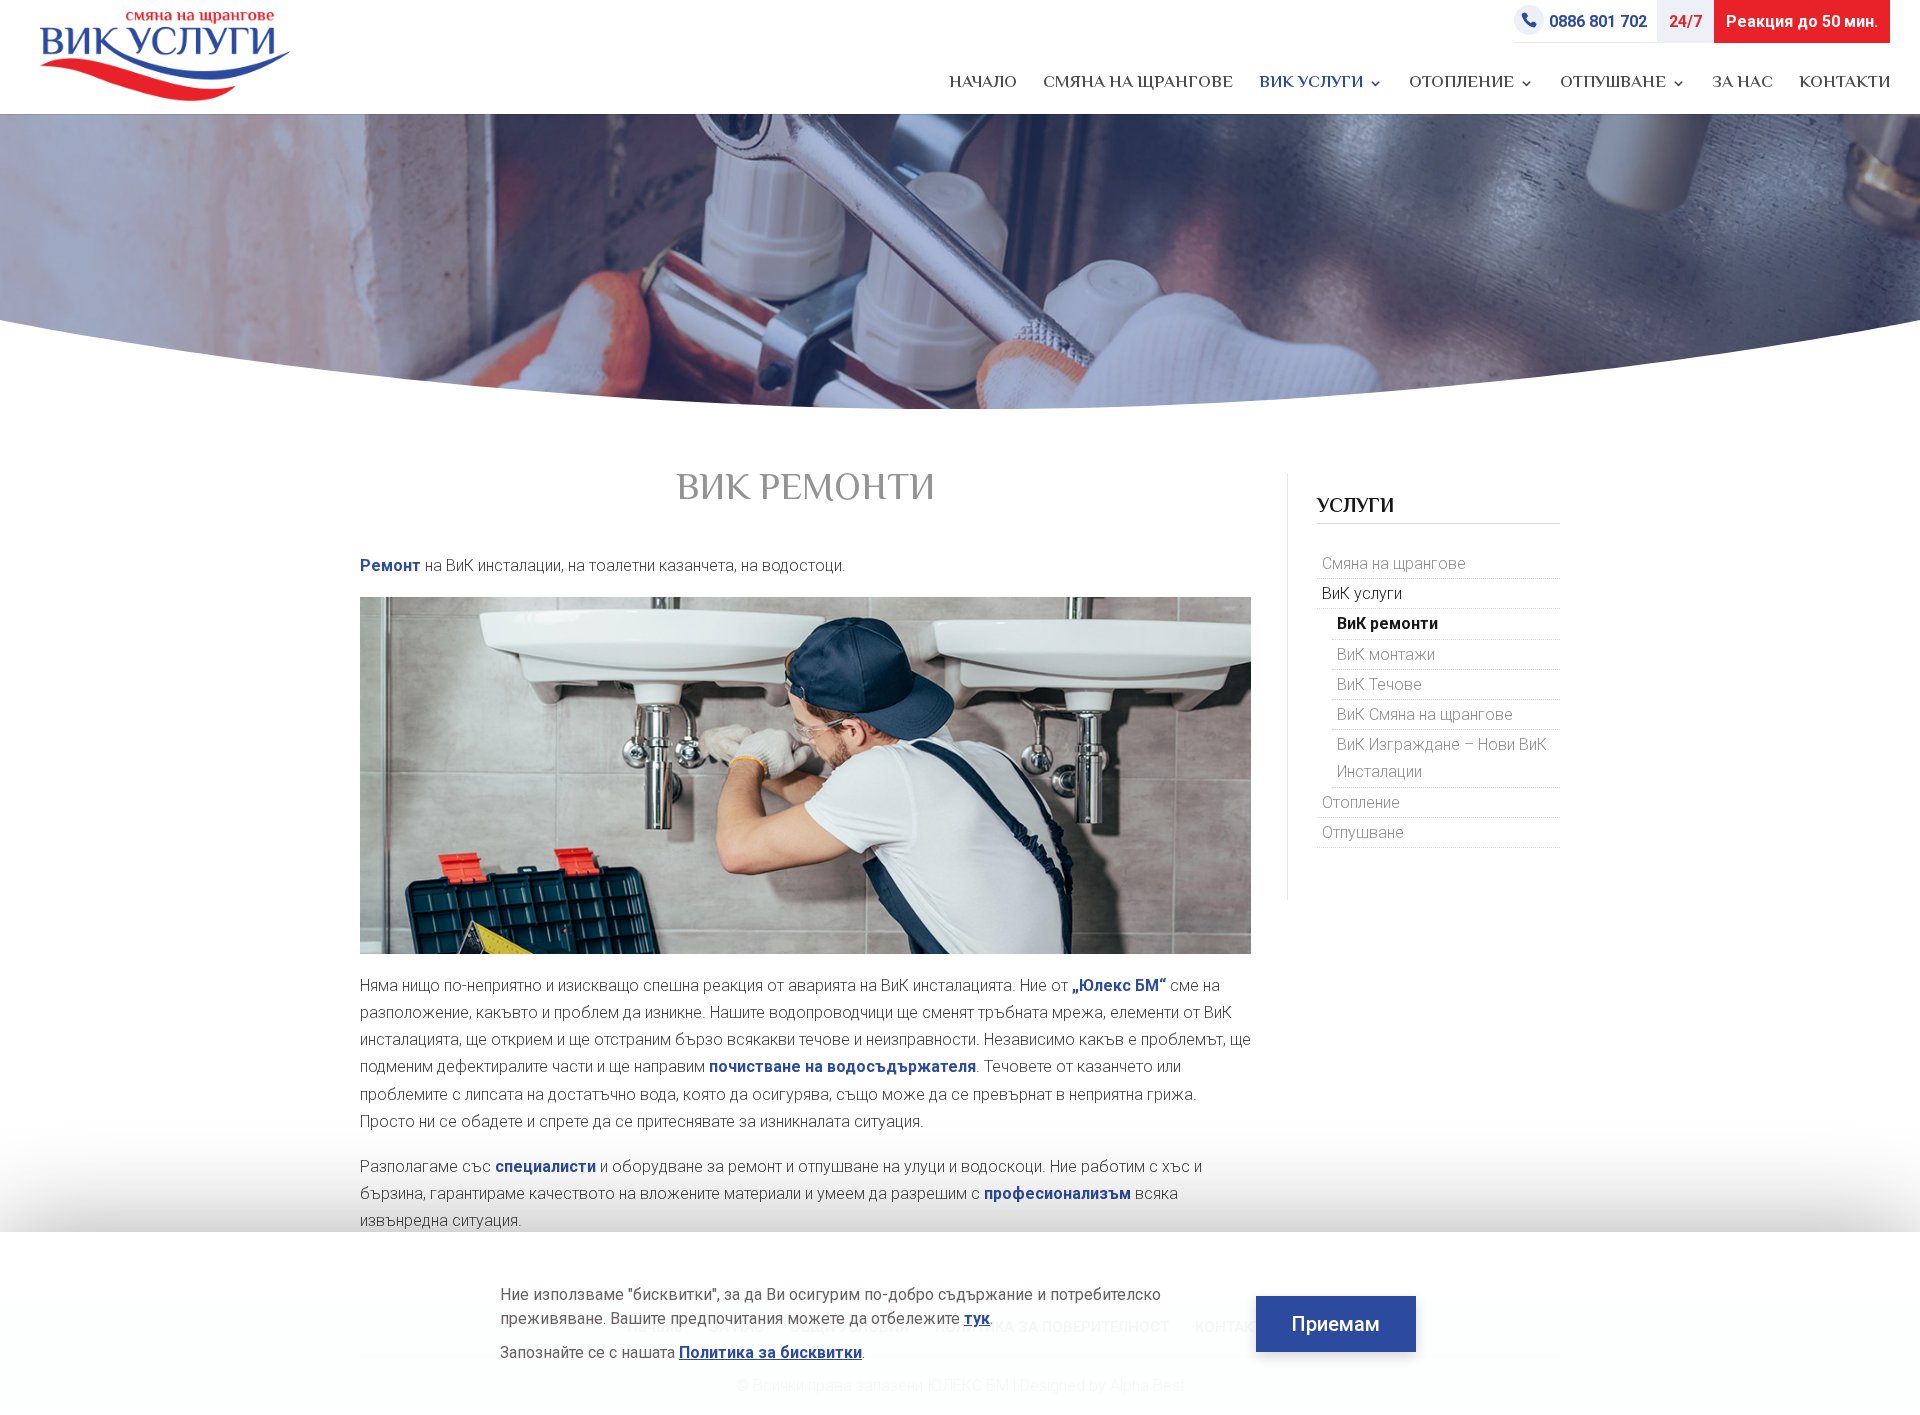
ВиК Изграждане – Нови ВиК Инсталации (1442, 758)
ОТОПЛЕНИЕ (1461, 86)
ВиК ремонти (1387, 623)
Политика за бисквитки (770, 1352)
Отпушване (1363, 832)
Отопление (1361, 802)
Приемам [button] (1336, 1324)
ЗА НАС (1742, 86)
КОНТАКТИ (1844, 86)
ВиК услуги (1362, 593)
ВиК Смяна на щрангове (1425, 714)
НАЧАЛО (983, 86)
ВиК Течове (1379, 684)
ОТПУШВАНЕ (1613, 86)
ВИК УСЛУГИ (1311, 86)
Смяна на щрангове (1394, 563)
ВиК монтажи (1386, 654)
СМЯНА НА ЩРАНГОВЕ (1138, 86)
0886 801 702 (1598, 21)
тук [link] (977, 1318)
